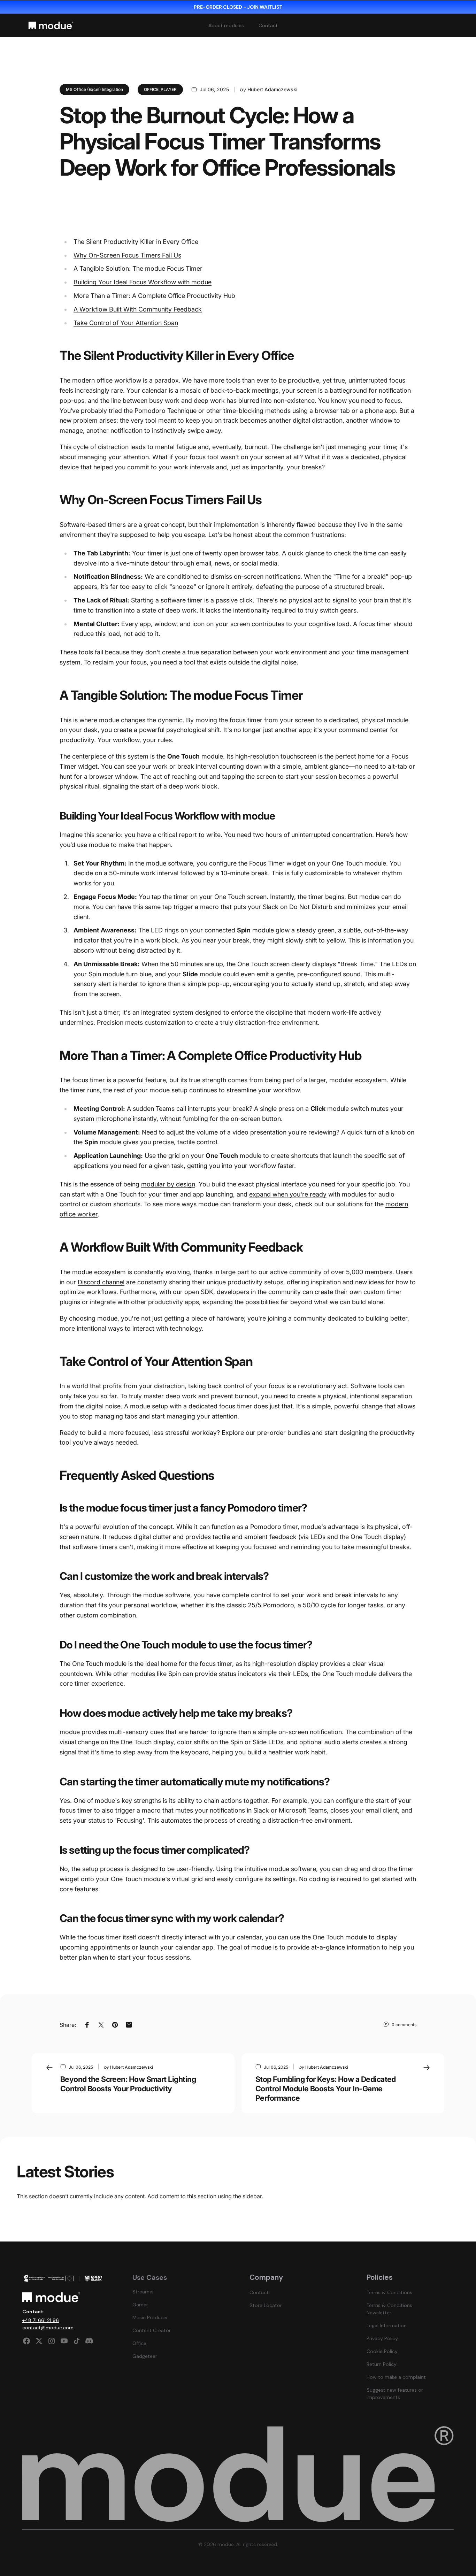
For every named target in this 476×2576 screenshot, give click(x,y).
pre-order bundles (284, 1433)
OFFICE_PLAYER (160, 89)
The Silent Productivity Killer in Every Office (136, 242)
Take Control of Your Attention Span (126, 323)
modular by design (168, 1184)
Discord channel (101, 1282)
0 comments (404, 2025)
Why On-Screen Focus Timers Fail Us (127, 255)
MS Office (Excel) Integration (94, 89)
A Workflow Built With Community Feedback (138, 309)
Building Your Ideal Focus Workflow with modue (143, 282)
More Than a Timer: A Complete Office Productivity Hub (154, 296)
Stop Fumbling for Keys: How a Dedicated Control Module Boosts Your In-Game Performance (326, 2089)
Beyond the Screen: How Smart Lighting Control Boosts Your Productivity (128, 2084)
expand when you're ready (288, 1194)
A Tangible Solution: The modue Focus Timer (138, 268)
